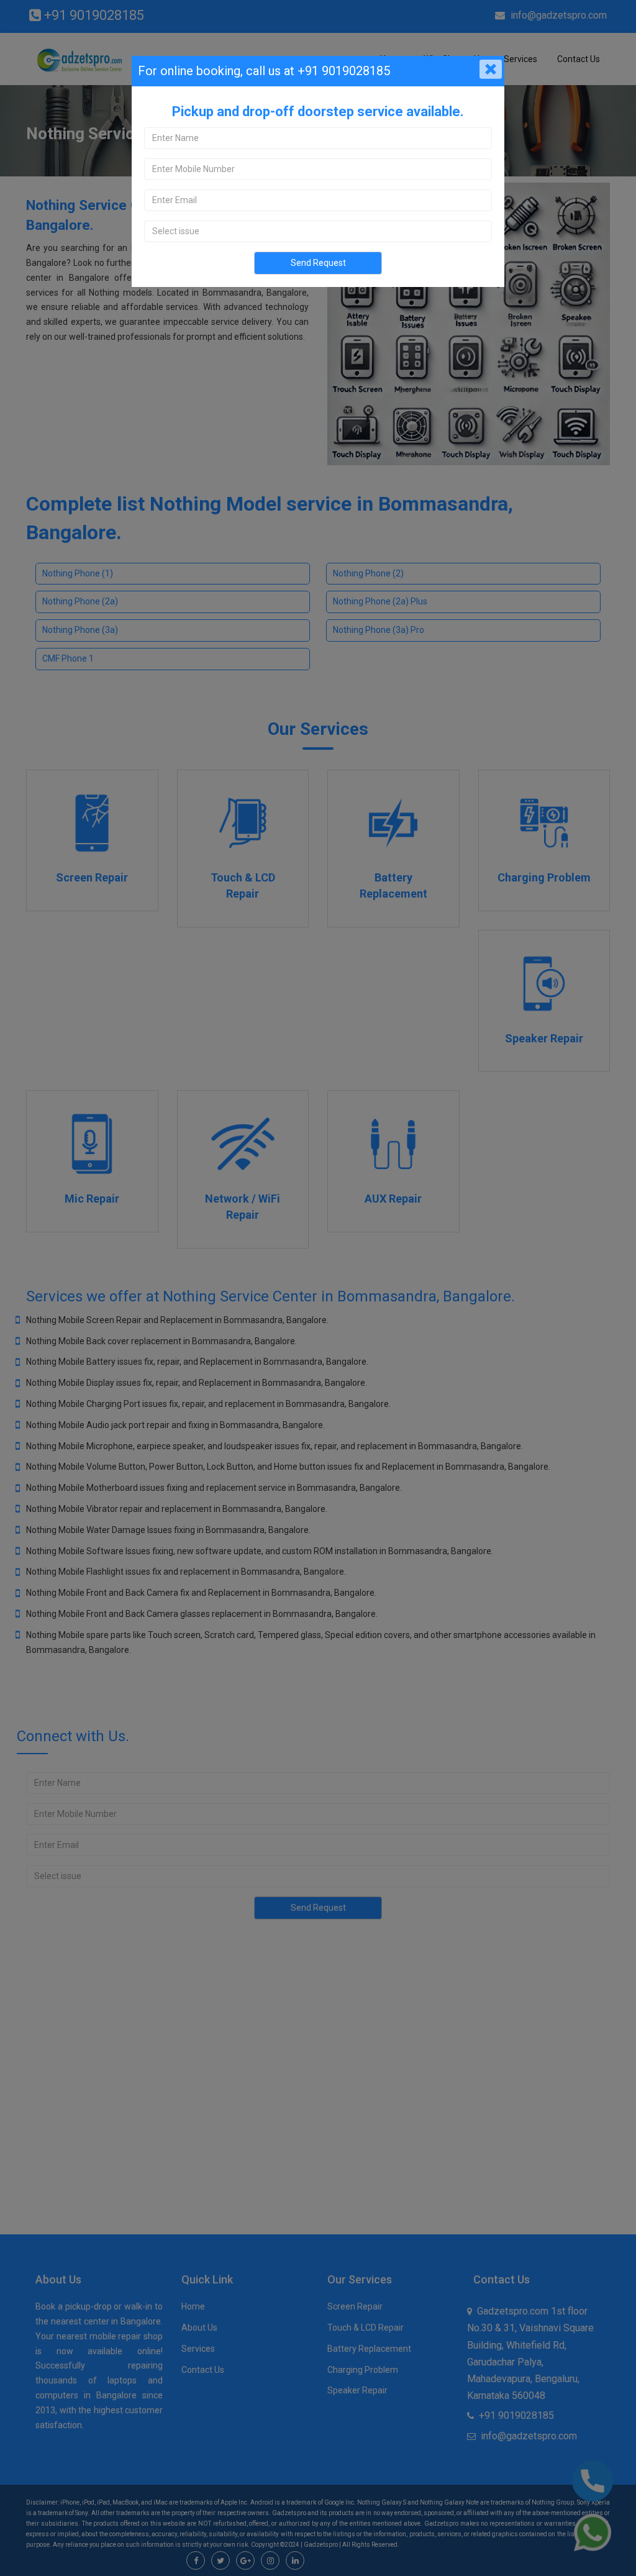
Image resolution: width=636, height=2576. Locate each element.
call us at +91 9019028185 (316, 71)
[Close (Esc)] (491, 70)
